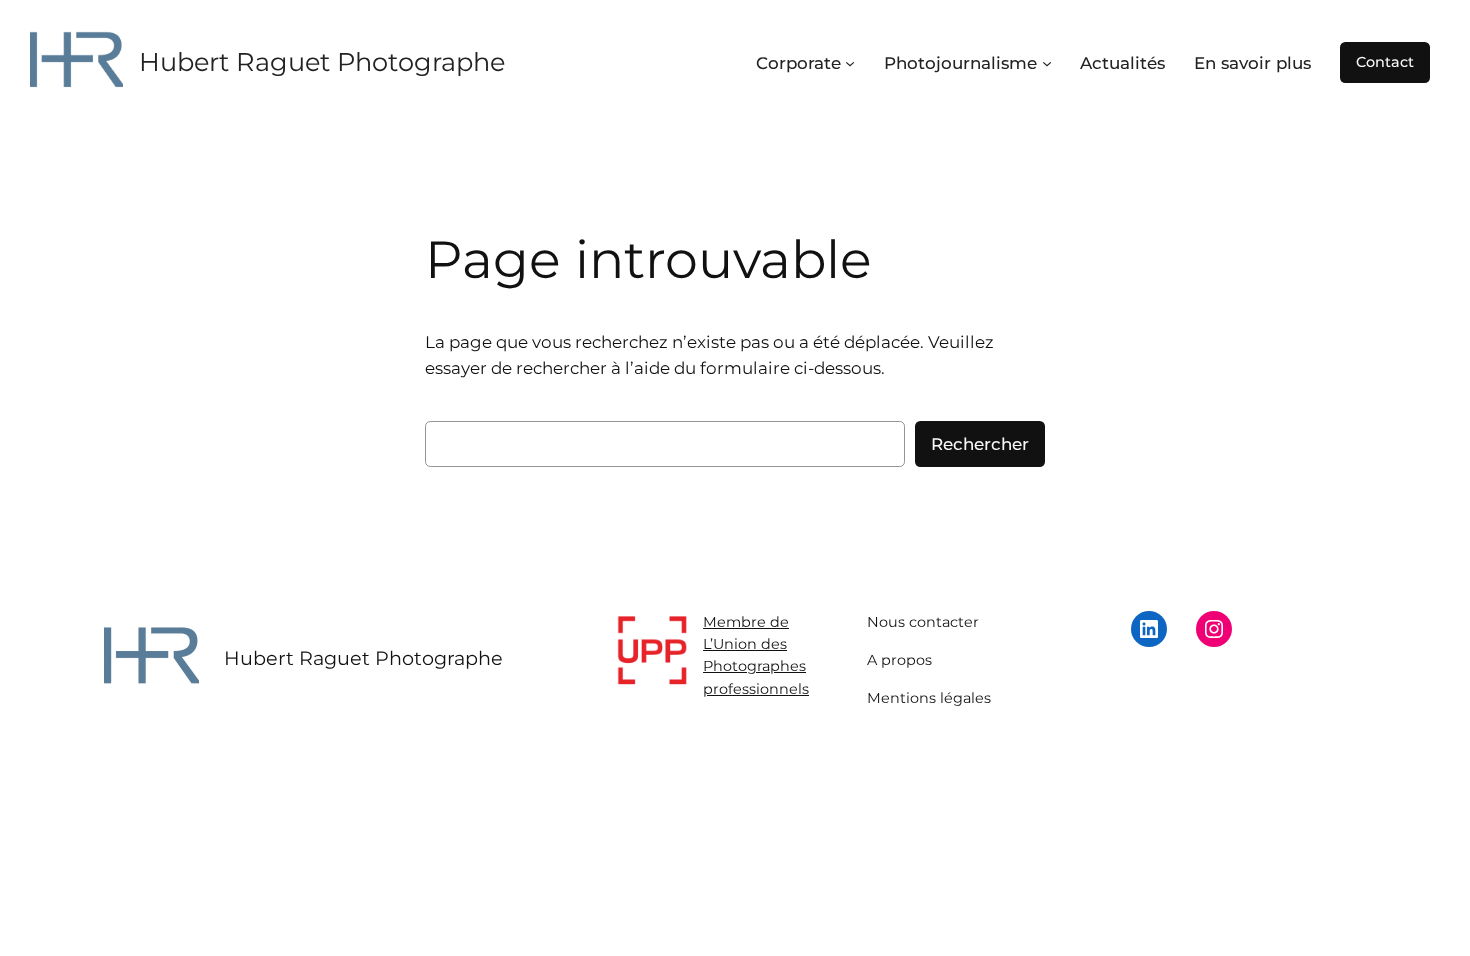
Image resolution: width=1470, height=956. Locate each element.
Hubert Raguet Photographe (322, 61)
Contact (1385, 62)
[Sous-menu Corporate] (850, 63)
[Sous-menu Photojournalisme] (1047, 63)
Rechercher (980, 444)
